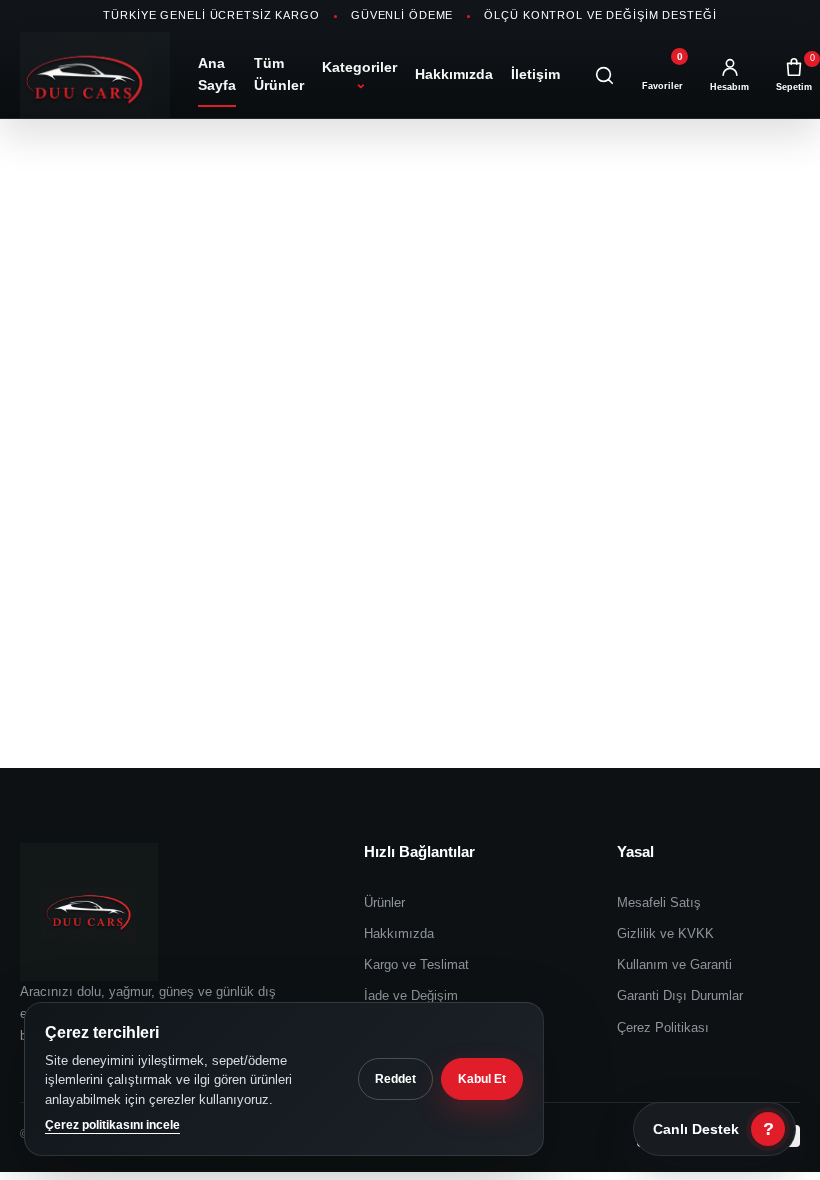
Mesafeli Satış (659, 902)
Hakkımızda (454, 74)
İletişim (535, 74)
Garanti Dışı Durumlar (680, 995)
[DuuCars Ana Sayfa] (95, 75)
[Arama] (604, 75)
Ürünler (384, 902)
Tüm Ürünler (279, 74)
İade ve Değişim (411, 995)
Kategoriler (359, 75)
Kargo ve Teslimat (416, 964)
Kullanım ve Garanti (674, 964)
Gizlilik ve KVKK (665, 933)
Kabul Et (482, 1079)
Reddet (395, 1079)
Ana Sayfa (217, 74)
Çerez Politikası (663, 1027)
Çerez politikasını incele (112, 1125)
